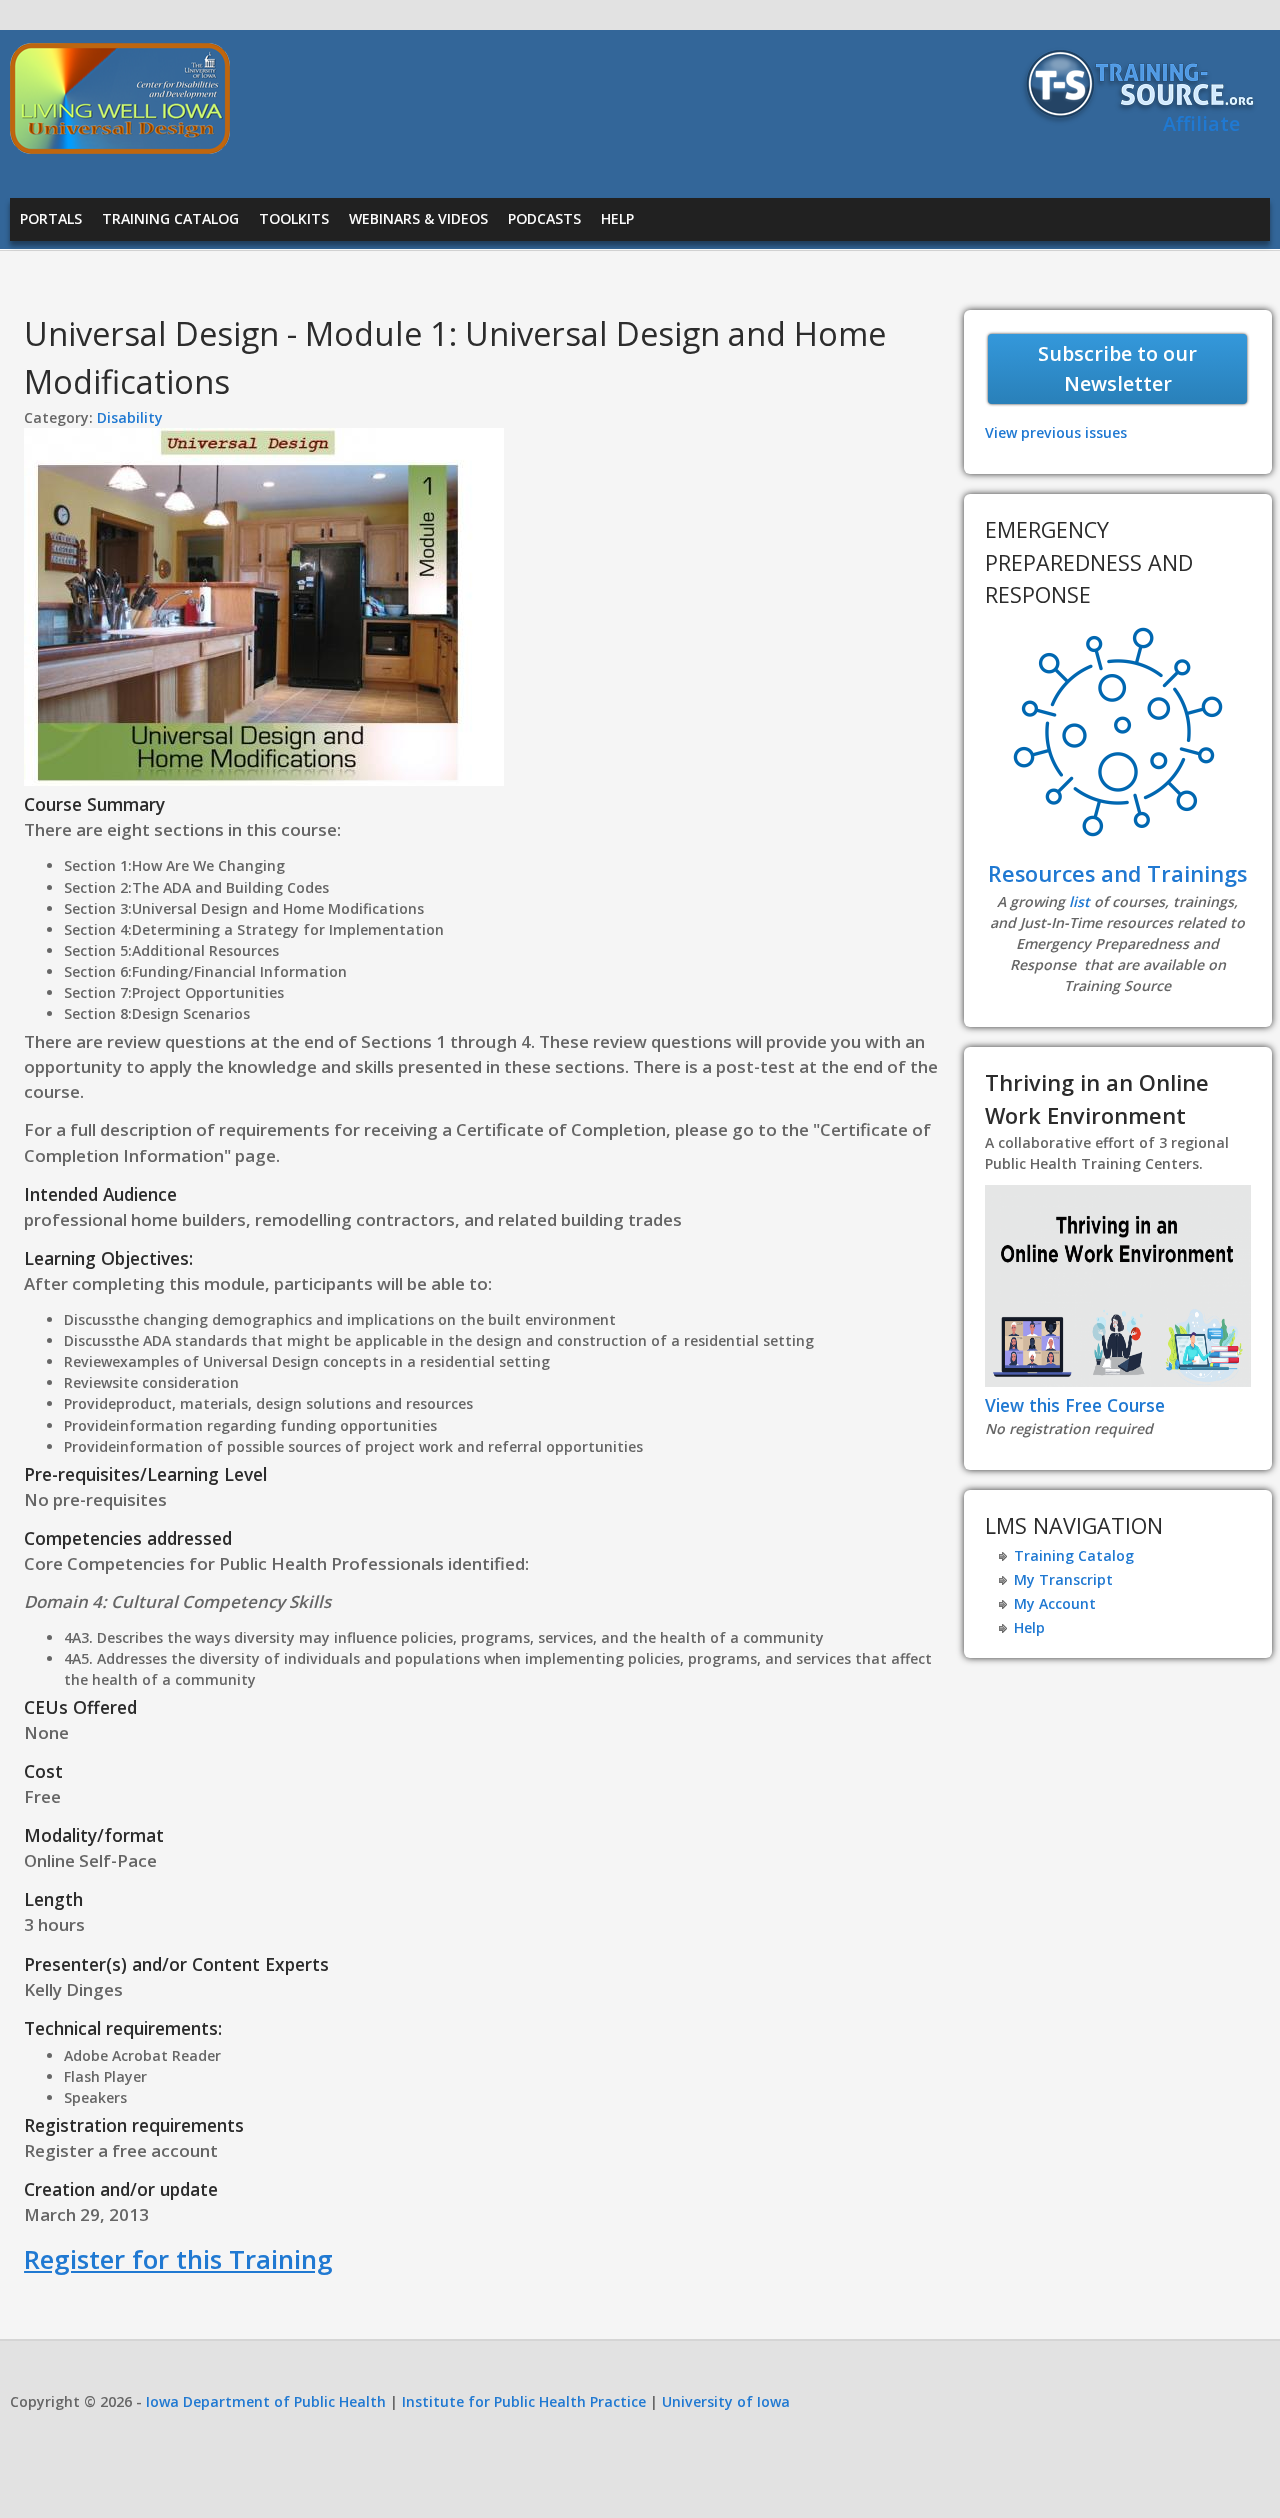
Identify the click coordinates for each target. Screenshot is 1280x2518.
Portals (51, 218)
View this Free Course (1075, 1405)
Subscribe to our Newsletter (1117, 368)
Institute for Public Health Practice (524, 2401)
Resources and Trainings (1117, 873)
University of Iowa (726, 2401)
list (1079, 901)
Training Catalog (170, 218)
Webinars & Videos (418, 218)
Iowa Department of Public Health (266, 2401)
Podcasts (544, 218)
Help (617, 218)
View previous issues (1056, 432)
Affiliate (1201, 123)
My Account (1055, 1603)
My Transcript (1063, 1579)
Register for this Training (178, 2259)
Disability (130, 417)
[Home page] (120, 148)
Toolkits (294, 218)
